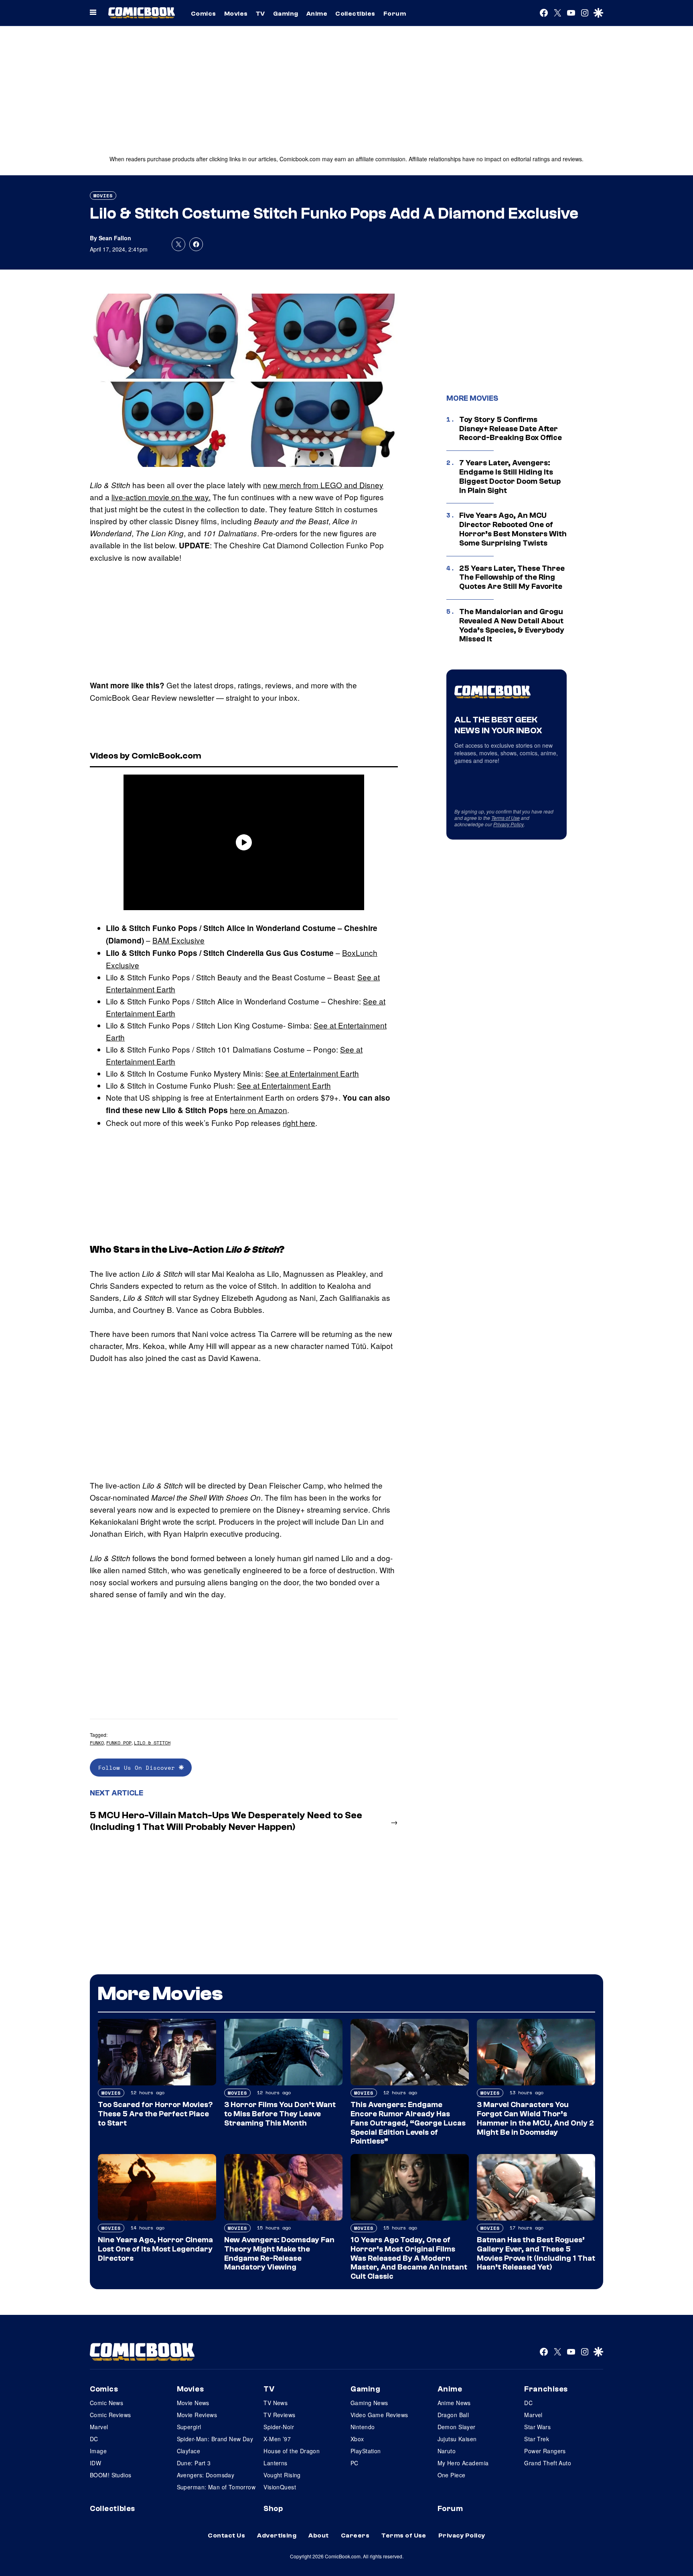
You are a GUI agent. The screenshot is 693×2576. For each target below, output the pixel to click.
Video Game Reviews (379, 2415)
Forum (395, 14)
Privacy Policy (509, 824)
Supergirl (189, 2427)
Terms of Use (506, 818)
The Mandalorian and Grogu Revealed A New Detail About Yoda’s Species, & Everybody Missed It (512, 625)
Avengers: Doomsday (206, 2475)
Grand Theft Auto (548, 2463)
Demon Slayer (457, 2427)
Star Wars (537, 2427)
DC (94, 2439)
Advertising (277, 2535)
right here (299, 1123)
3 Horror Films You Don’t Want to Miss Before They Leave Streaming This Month (280, 2114)
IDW (95, 2463)
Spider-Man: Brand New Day (215, 2439)
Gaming (286, 14)
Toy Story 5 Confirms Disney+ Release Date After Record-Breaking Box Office (511, 429)
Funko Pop (119, 1743)
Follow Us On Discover (139, 1768)
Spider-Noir (279, 2427)
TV (260, 14)
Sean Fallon (115, 238)
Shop (273, 2509)
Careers (355, 2535)
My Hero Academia (463, 2463)
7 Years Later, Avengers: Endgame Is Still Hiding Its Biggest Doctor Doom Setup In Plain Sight (510, 477)
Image (98, 2451)
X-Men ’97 (277, 2439)
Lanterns (275, 2463)
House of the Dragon (292, 2451)
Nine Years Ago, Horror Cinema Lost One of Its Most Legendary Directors (155, 2249)
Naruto (447, 2451)
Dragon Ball (453, 2415)
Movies (236, 14)
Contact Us (226, 2535)
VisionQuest (280, 2487)
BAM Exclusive (178, 940)
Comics (204, 14)
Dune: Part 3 (194, 2463)
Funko (97, 1743)
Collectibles (355, 14)
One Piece (452, 2475)
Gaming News (369, 2403)
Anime (317, 14)
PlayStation (366, 2451)
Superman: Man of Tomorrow (216, 2487)
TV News (276, 2403)
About (318, 2535)
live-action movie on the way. (161, 497)
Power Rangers (545, 2451)
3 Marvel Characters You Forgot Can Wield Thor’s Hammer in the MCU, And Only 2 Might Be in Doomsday (535, 2118)
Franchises (546, 2389)
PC (355, 2463)
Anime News (454, 2403)
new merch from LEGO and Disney (323, 485)
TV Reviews (279, 2415)
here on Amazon (258, 1110)
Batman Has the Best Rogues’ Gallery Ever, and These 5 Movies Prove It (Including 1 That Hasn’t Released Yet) (536, 2253)
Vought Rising (282, 2475)
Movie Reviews (197, 2415)
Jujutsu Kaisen (457, 2439)
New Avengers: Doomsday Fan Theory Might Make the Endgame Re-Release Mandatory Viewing (279, 2253)
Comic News (106, 2403)
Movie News (193, 2403)
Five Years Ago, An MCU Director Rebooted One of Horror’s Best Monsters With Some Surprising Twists (513, 529)
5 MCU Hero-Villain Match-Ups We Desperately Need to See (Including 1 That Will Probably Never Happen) (226, 1821)
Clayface (188, 2451)
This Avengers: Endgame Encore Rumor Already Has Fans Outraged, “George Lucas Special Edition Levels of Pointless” (408, 2123)
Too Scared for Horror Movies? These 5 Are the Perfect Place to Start (155, 2114)
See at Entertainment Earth (312, 1073)
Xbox (357, 2439)
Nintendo (363, 2427)
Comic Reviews (110, 2415)
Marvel (99, 2427)
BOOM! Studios (110, 2475)
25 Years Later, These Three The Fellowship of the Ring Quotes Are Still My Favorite (512, 578)
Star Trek (537, 2439)
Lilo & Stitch (152, 1743)
